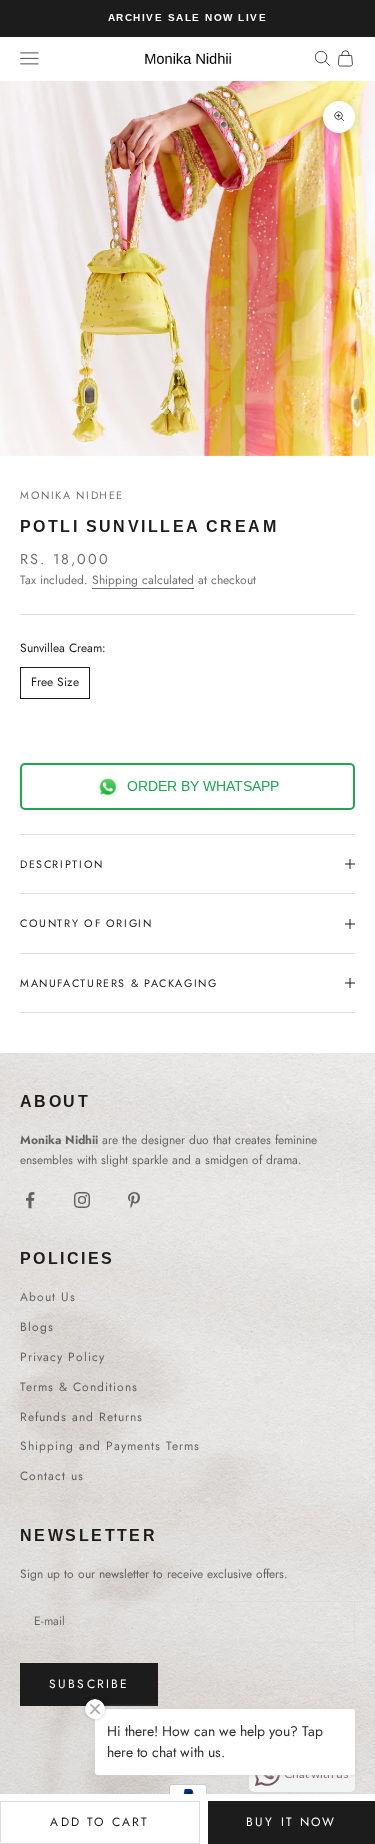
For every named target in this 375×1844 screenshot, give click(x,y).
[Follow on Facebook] (30, 1200)
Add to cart (99, 1822)
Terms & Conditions (79, 1387)
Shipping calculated (143, 580)
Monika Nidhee (72, 495)
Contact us (52, 1476)
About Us (48, 1297)
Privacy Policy (62, 1357)
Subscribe (89, 1684)
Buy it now (291, 1822)
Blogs (37, 1327)
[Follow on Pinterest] (134, 1200)
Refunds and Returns (81, 1417)
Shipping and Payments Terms (110, 1446)
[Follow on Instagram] (82, 1200)
